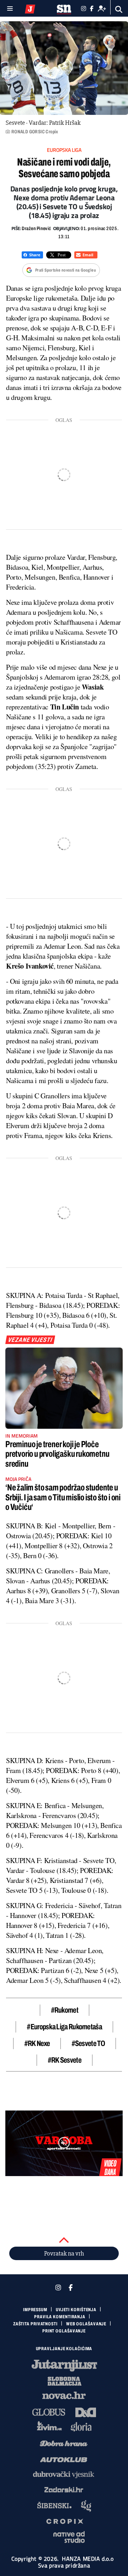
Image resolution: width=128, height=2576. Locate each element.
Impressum (35, 2310)
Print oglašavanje (64, 2331)
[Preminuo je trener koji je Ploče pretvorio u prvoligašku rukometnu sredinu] (64, 1388)
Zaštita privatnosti (35, 2324)
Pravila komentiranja (60, 2317)
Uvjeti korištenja (76, 2310)
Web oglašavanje (86, 2324)
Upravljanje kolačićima (64, 2349)
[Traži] (119, 9)
